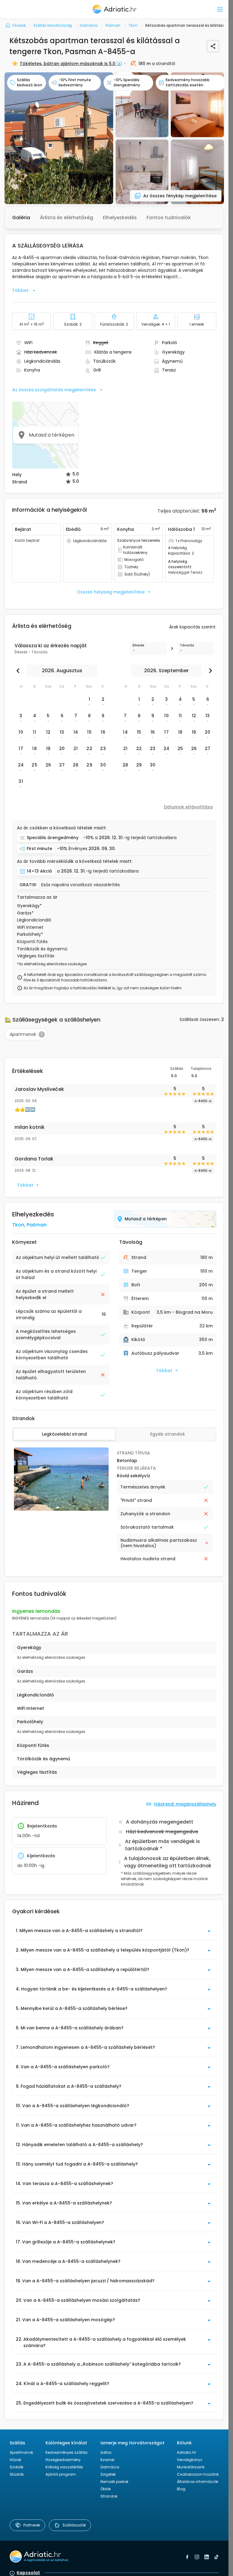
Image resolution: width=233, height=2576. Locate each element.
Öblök (106, 2489)
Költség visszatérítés (64, 2467)
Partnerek (32, 2525)
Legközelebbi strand (64, 1434)
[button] (59, 138)
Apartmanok (21, 2452)
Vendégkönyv (190, 2460)
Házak (15, 2460)
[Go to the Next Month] (209, 671)
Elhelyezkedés (120, 218)
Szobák (17, 2467)
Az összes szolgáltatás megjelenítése (54, 390)
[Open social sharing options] (213, 46)
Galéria (21, 218)
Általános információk (198, 2482)
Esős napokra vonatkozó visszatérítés (81, 885)
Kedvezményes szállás (67, 2452)
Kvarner (107, 2460)
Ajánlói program (61, 2474)
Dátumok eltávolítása (188, 807)
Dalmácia (110, 2467)
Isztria (106, 2452)
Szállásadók (74, 2525)
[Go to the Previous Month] (19, 671)
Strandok (109, 2496)
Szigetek (108, 2474)
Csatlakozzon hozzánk (198, 2474)
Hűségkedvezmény (63, 2460)
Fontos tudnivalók (169, 218)
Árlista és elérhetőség (66, 218)
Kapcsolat (28, 2573)
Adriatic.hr (186, 2452)
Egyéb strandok (168, 1434)
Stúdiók (17, 2474)
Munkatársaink (191, 2467)
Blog (181, 2489)
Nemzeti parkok (114, 2482)
